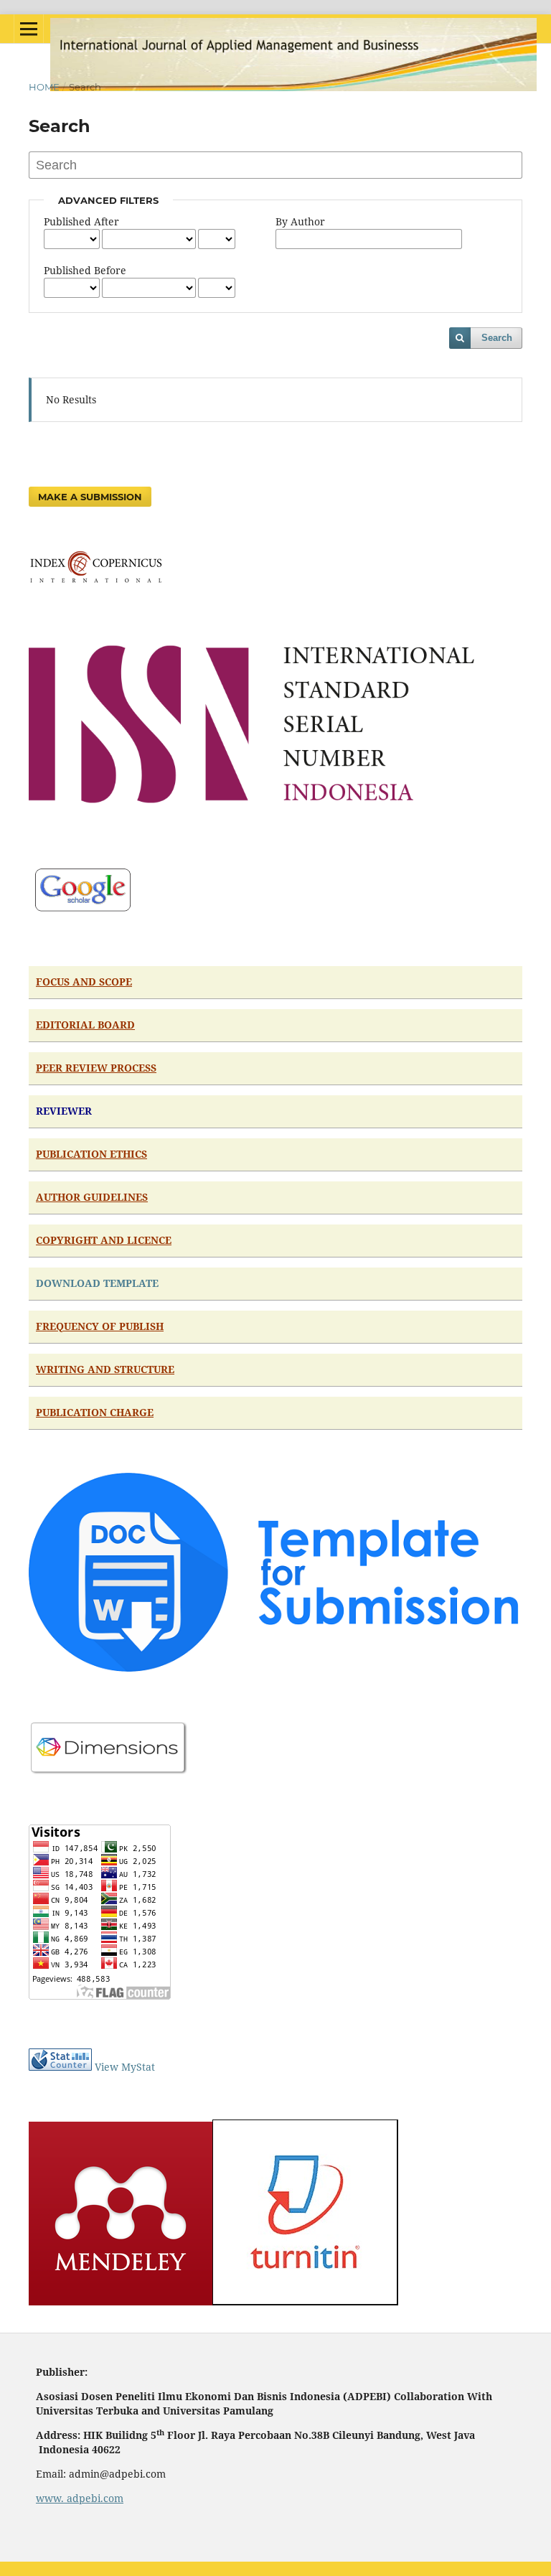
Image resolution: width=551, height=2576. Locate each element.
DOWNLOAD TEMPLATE (97, 1283)
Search (497, 338)
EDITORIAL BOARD (85, 1025)
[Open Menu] (29, 29)
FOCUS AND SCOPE (84, 982)
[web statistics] (60, 2067)
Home (44, 87)
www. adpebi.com (80, 2498)
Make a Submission (90, 497)
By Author (300, 221)
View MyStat (125, 2067)
